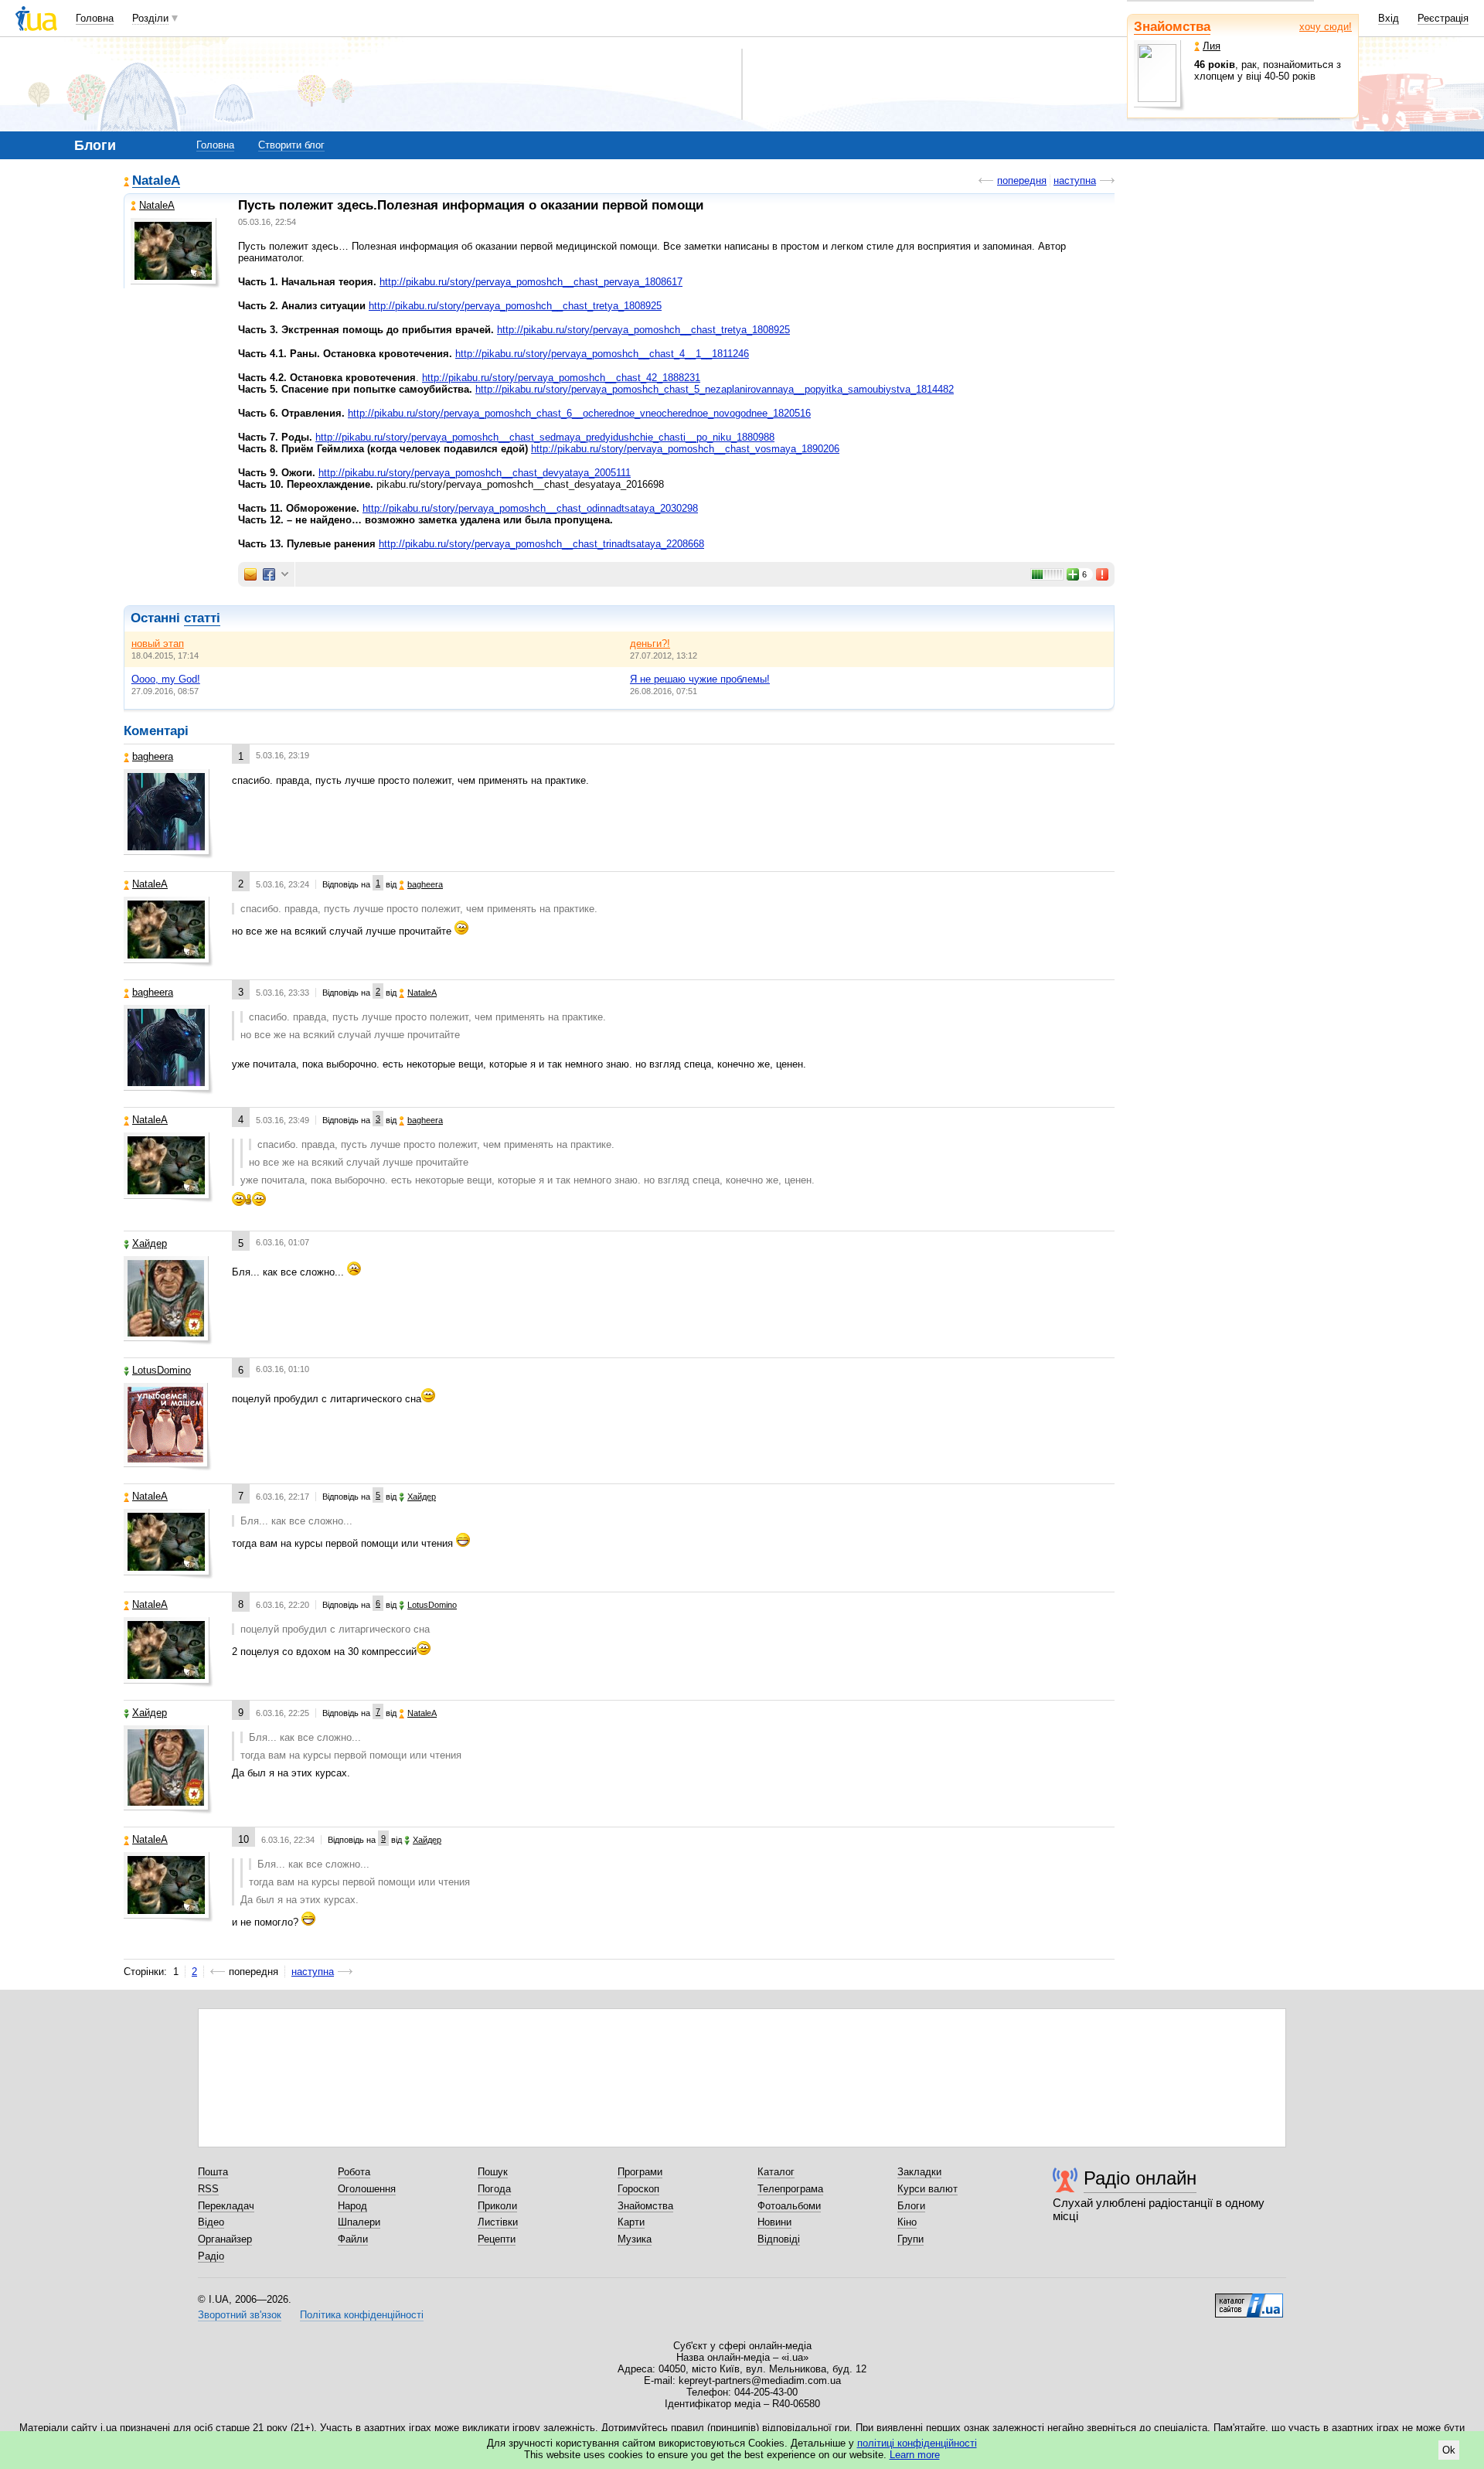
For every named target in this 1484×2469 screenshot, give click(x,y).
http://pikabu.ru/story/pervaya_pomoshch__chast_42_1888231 (561, 378)
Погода (494, 2189)
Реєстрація (1443, 18)
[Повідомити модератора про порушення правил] (1103, 574)
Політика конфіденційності (362, 2315)
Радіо (211, 2256)
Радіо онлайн (1140, 2178)
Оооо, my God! (166, 679)
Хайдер (150, 1243)
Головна (95, 18)
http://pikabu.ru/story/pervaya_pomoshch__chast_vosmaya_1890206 (685, 449)
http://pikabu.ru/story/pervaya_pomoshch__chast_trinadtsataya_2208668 (541, 544)
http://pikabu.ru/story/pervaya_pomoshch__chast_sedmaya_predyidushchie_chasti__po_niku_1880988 (545, 437)
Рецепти (497, 2239)
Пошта (213, 2172)
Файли (353, 2239)
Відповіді (779, 2239)
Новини (774, 2222)
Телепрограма (790, 2189)
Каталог (776, 2172)
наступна (1075, 180)
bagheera (153, 756)
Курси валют (927, 2189)
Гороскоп (638, 2189)
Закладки (919, 2172)
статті (202, 618)
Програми (640, 2172)
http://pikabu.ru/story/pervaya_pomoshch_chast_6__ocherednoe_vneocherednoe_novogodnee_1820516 (579, 413)
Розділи (150, 18)
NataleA (156, 181)
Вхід (1389, 18)
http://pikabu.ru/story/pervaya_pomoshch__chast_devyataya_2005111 (475, 473)
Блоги (911, 2206)
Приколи (497, 2206)
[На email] (250, 574)
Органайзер (225, 2239)
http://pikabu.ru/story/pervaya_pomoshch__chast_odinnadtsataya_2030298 (530, 508)
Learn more (915, 2455)
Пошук (493, 2172)
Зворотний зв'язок (240, 2315)
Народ (352, 2206)
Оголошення (367, 2189)
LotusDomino (162, 1370)
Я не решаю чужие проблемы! (700, 679)
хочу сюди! (1326, 27)
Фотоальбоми (789, 2206)
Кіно (907, 2222)
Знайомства (1172, 27)
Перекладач (226, 2206)
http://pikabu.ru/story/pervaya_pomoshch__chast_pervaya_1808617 (531, 282)
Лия (1212, 46)
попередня (1022, 180)
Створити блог (291, 145)
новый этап (158, 644)
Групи (910, 2239)
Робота (354, 2172)
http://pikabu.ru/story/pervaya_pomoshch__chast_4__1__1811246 (602, 354)
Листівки (498, 2222)
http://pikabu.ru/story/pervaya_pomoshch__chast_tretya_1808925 (515, 306)
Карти (631, 2222)
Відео (211, 2222)
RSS (208, 2189)
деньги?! (650, 644)
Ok (1449, 2450)
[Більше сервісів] (285, 575)
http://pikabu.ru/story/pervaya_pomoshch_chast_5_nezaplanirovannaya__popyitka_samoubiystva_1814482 (715, 389)
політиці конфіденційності (917, 2443)
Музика (635, 2239)
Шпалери (359, 2222)
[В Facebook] (269, 574)
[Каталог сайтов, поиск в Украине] (1249, 2300)
